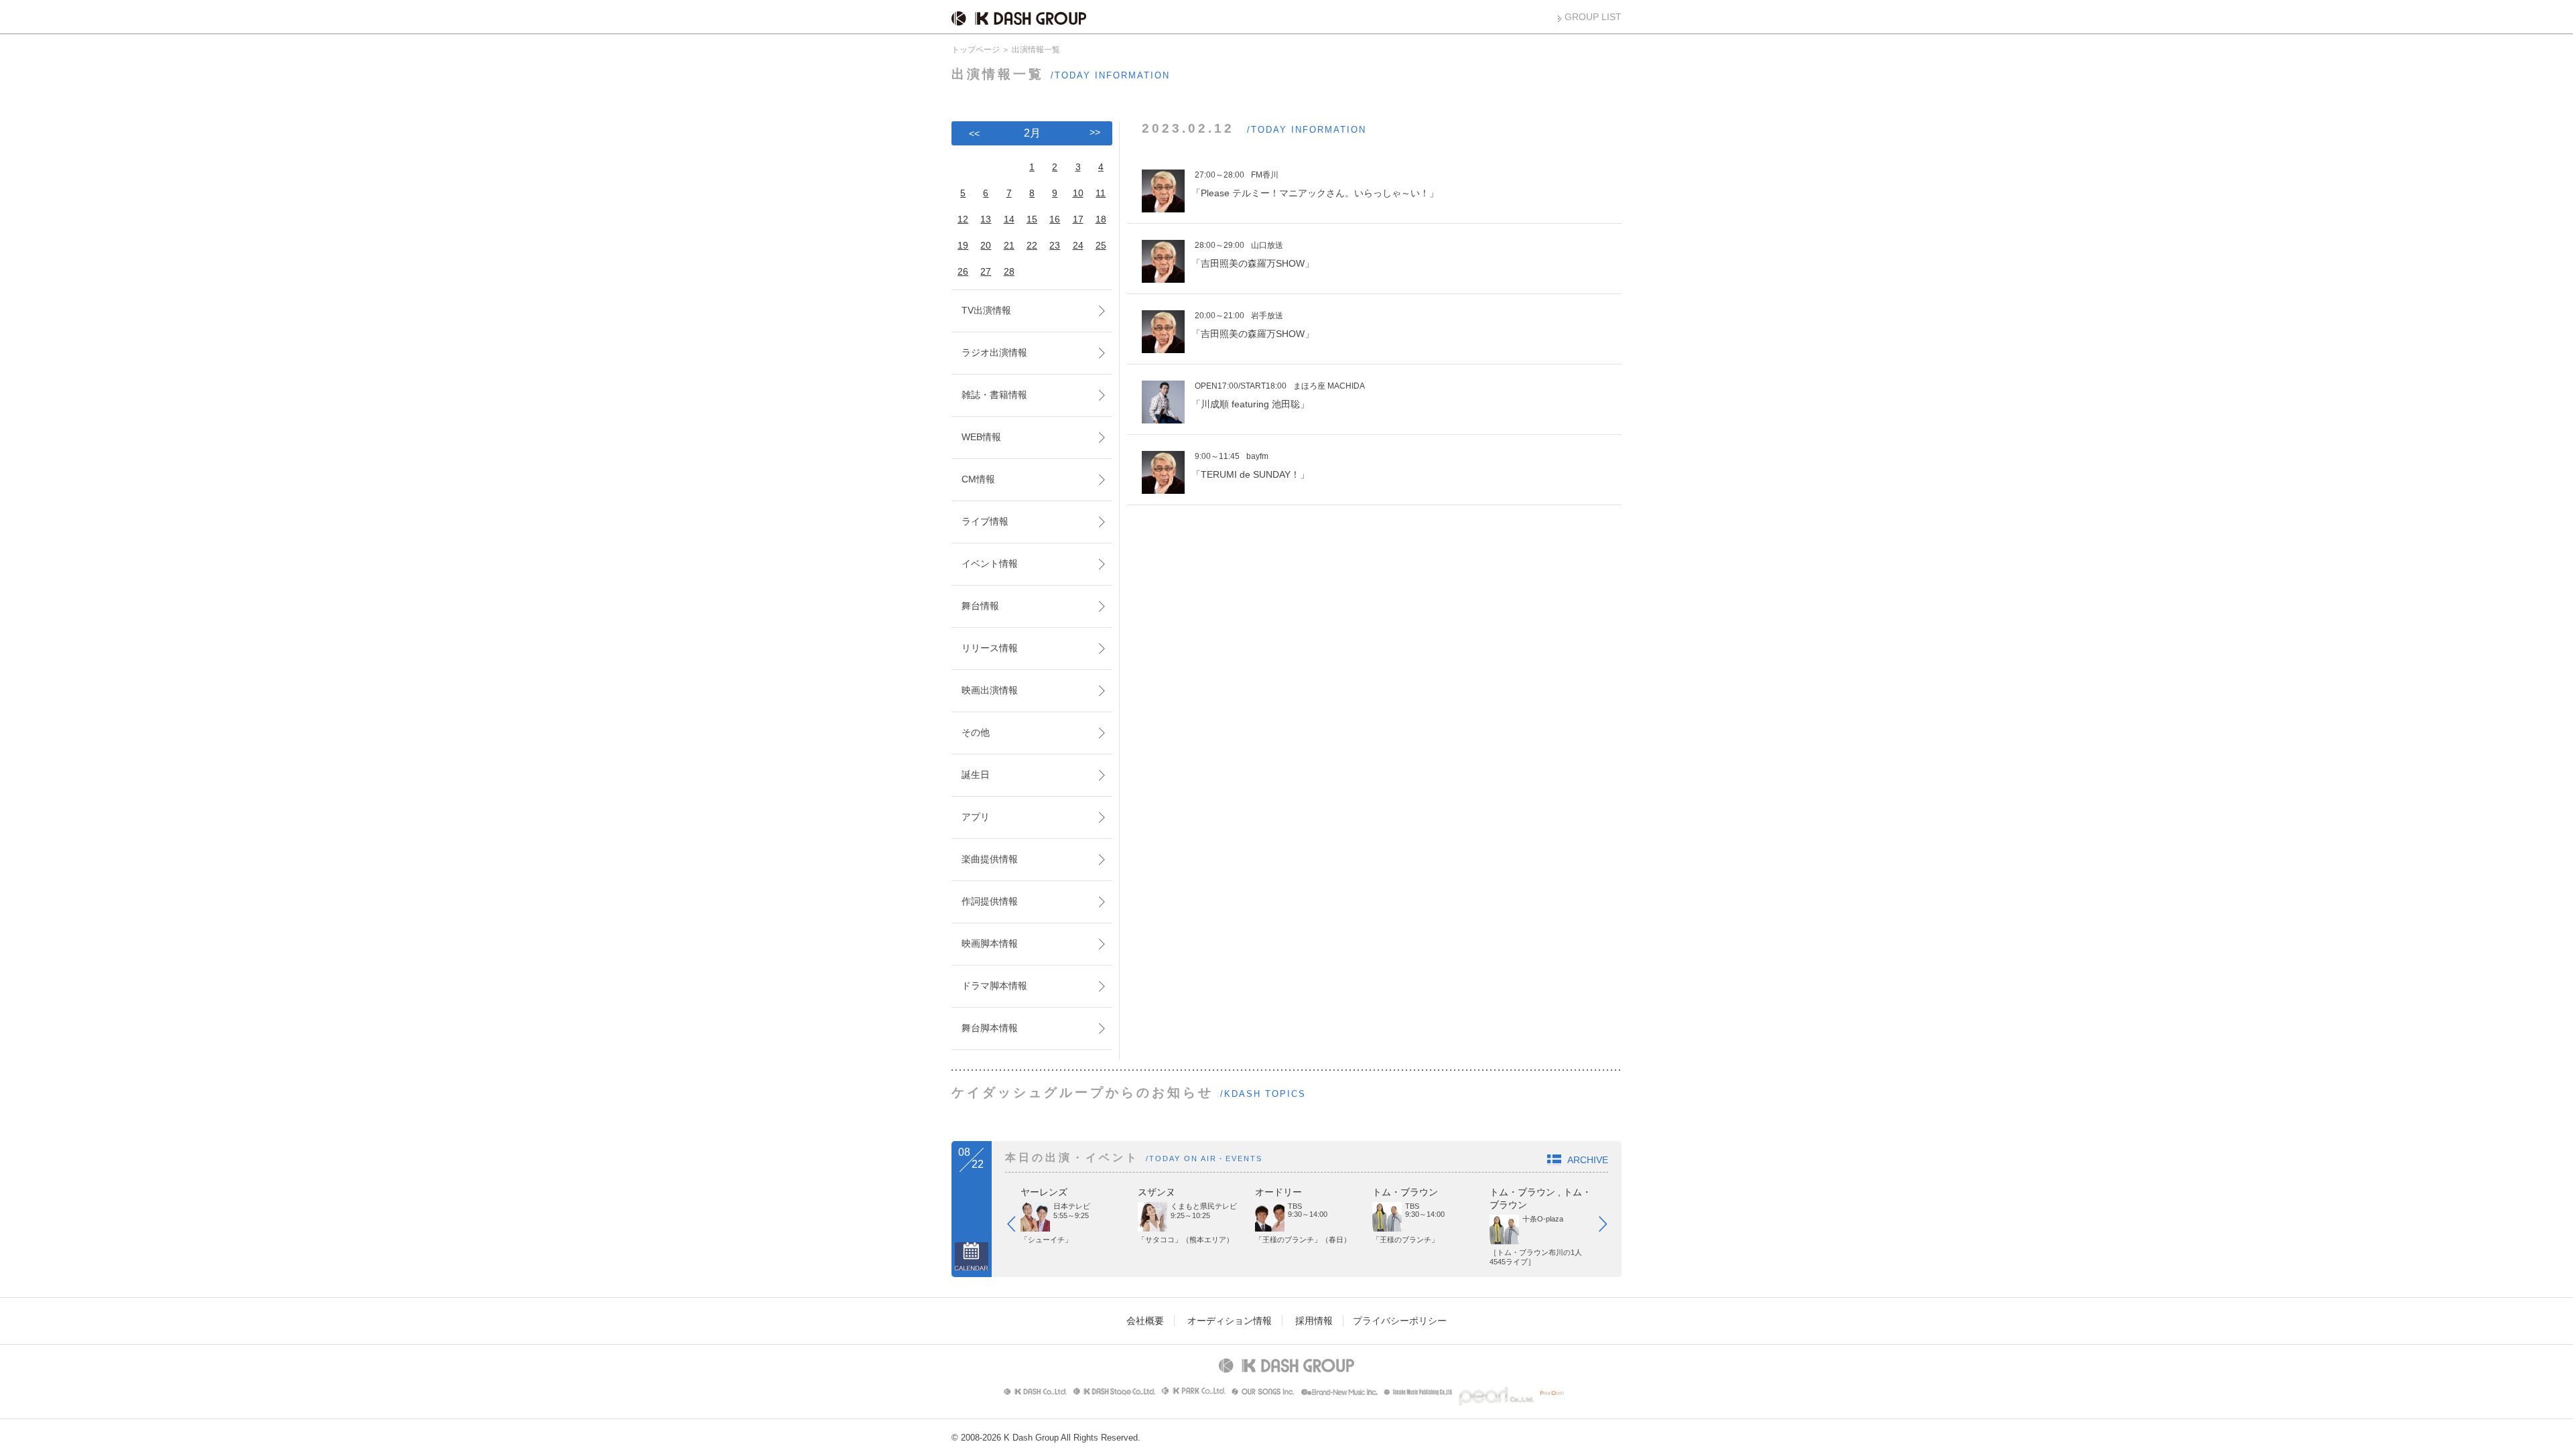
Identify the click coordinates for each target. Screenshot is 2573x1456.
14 (1009, 219)
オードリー (1278, 1192)
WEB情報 (981, 437)
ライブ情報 (985, 521)
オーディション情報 (1230, 1321)
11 (1101, 193)
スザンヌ (1157, 1192)
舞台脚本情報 (990, 1028)
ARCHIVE (1588, 1160)
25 (1101, 245)
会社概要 (1145, 1321)
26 (963, 271)
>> (1095, 132)
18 (1101, 219)
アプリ (976, 817)
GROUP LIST (1593, 17)
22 (1032, 245)
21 (1009, 245)
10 (1078, 193)
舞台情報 (980, 606)
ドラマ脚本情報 (994, 986)
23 (1055, 245)
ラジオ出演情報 (994, 352)
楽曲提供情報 (990, 859)
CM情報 (978, 479)
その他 (976, 732)
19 (963, 245)
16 (1055, 219)
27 (986, 271)
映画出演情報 (990, 690)
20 (986, 245)
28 (1009, 271)
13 (986, 219)
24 (1078, 245)
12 (963, 219)
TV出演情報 (986, 310)
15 (1032, 219)
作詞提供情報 (990, 901)
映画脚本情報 (990, 943)
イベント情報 (990, 564)
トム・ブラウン (1405, 1192)
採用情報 (1314, 1321)
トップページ (976, 50)
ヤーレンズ (1044, 1192)
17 (1078, 219)
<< (974, 133)
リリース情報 (990, 648)
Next (1609, 1227)
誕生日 (976, 775)
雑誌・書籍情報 (994, 395)
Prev (1018, 1227)
